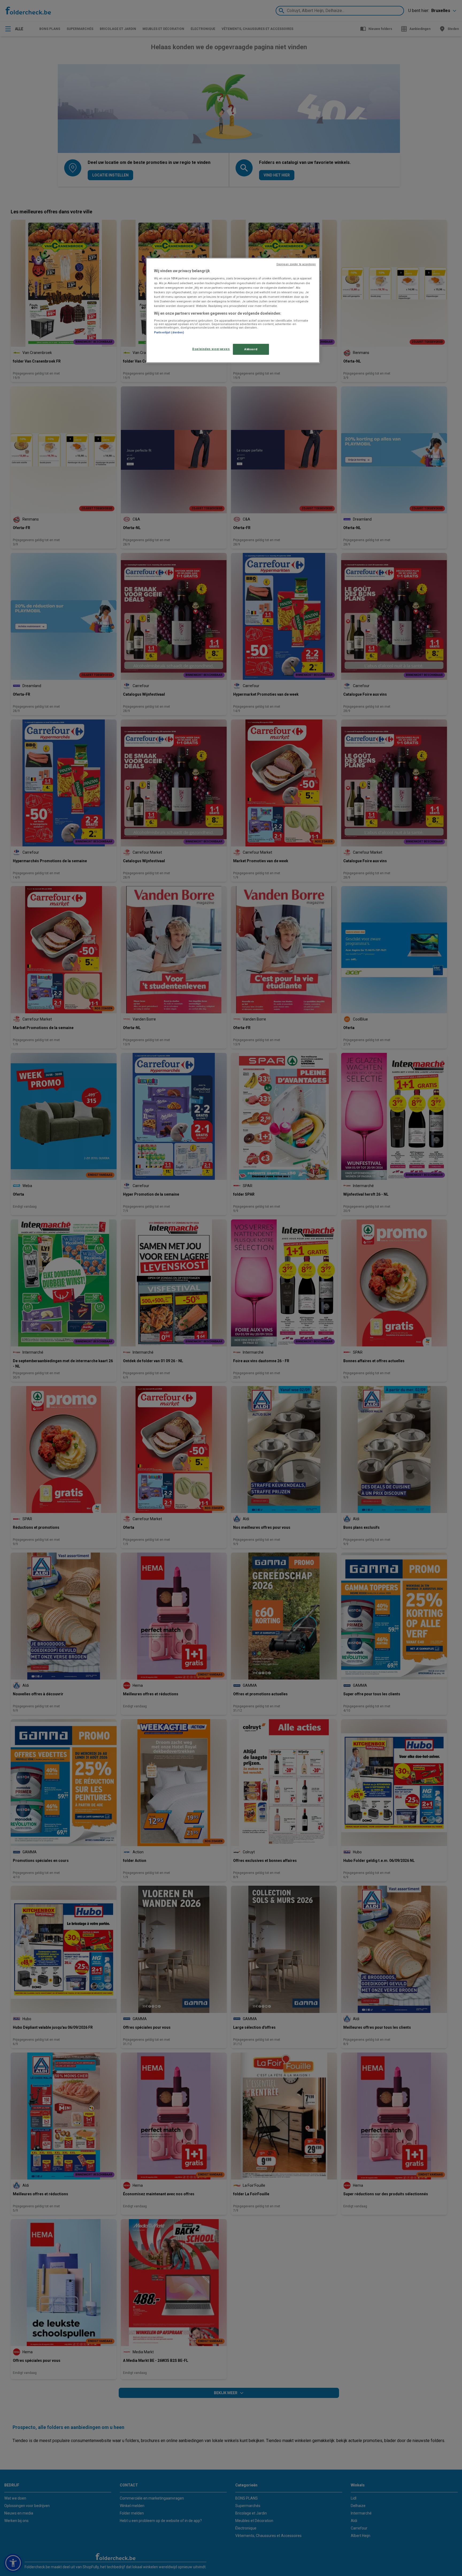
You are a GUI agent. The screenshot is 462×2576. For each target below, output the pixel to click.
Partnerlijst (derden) (169, 332)
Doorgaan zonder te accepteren (296, 264)
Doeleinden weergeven (211, 349)
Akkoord (251, 349)
